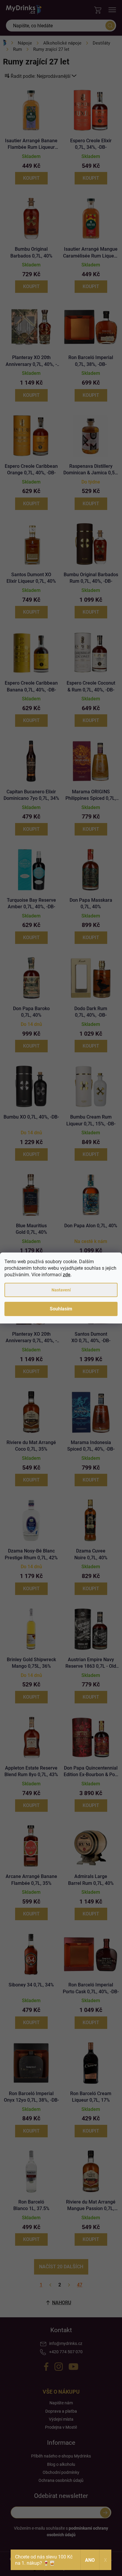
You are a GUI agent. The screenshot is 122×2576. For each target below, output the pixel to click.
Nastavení (61, 1290)
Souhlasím (61, 1309)
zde (67, 1275)
